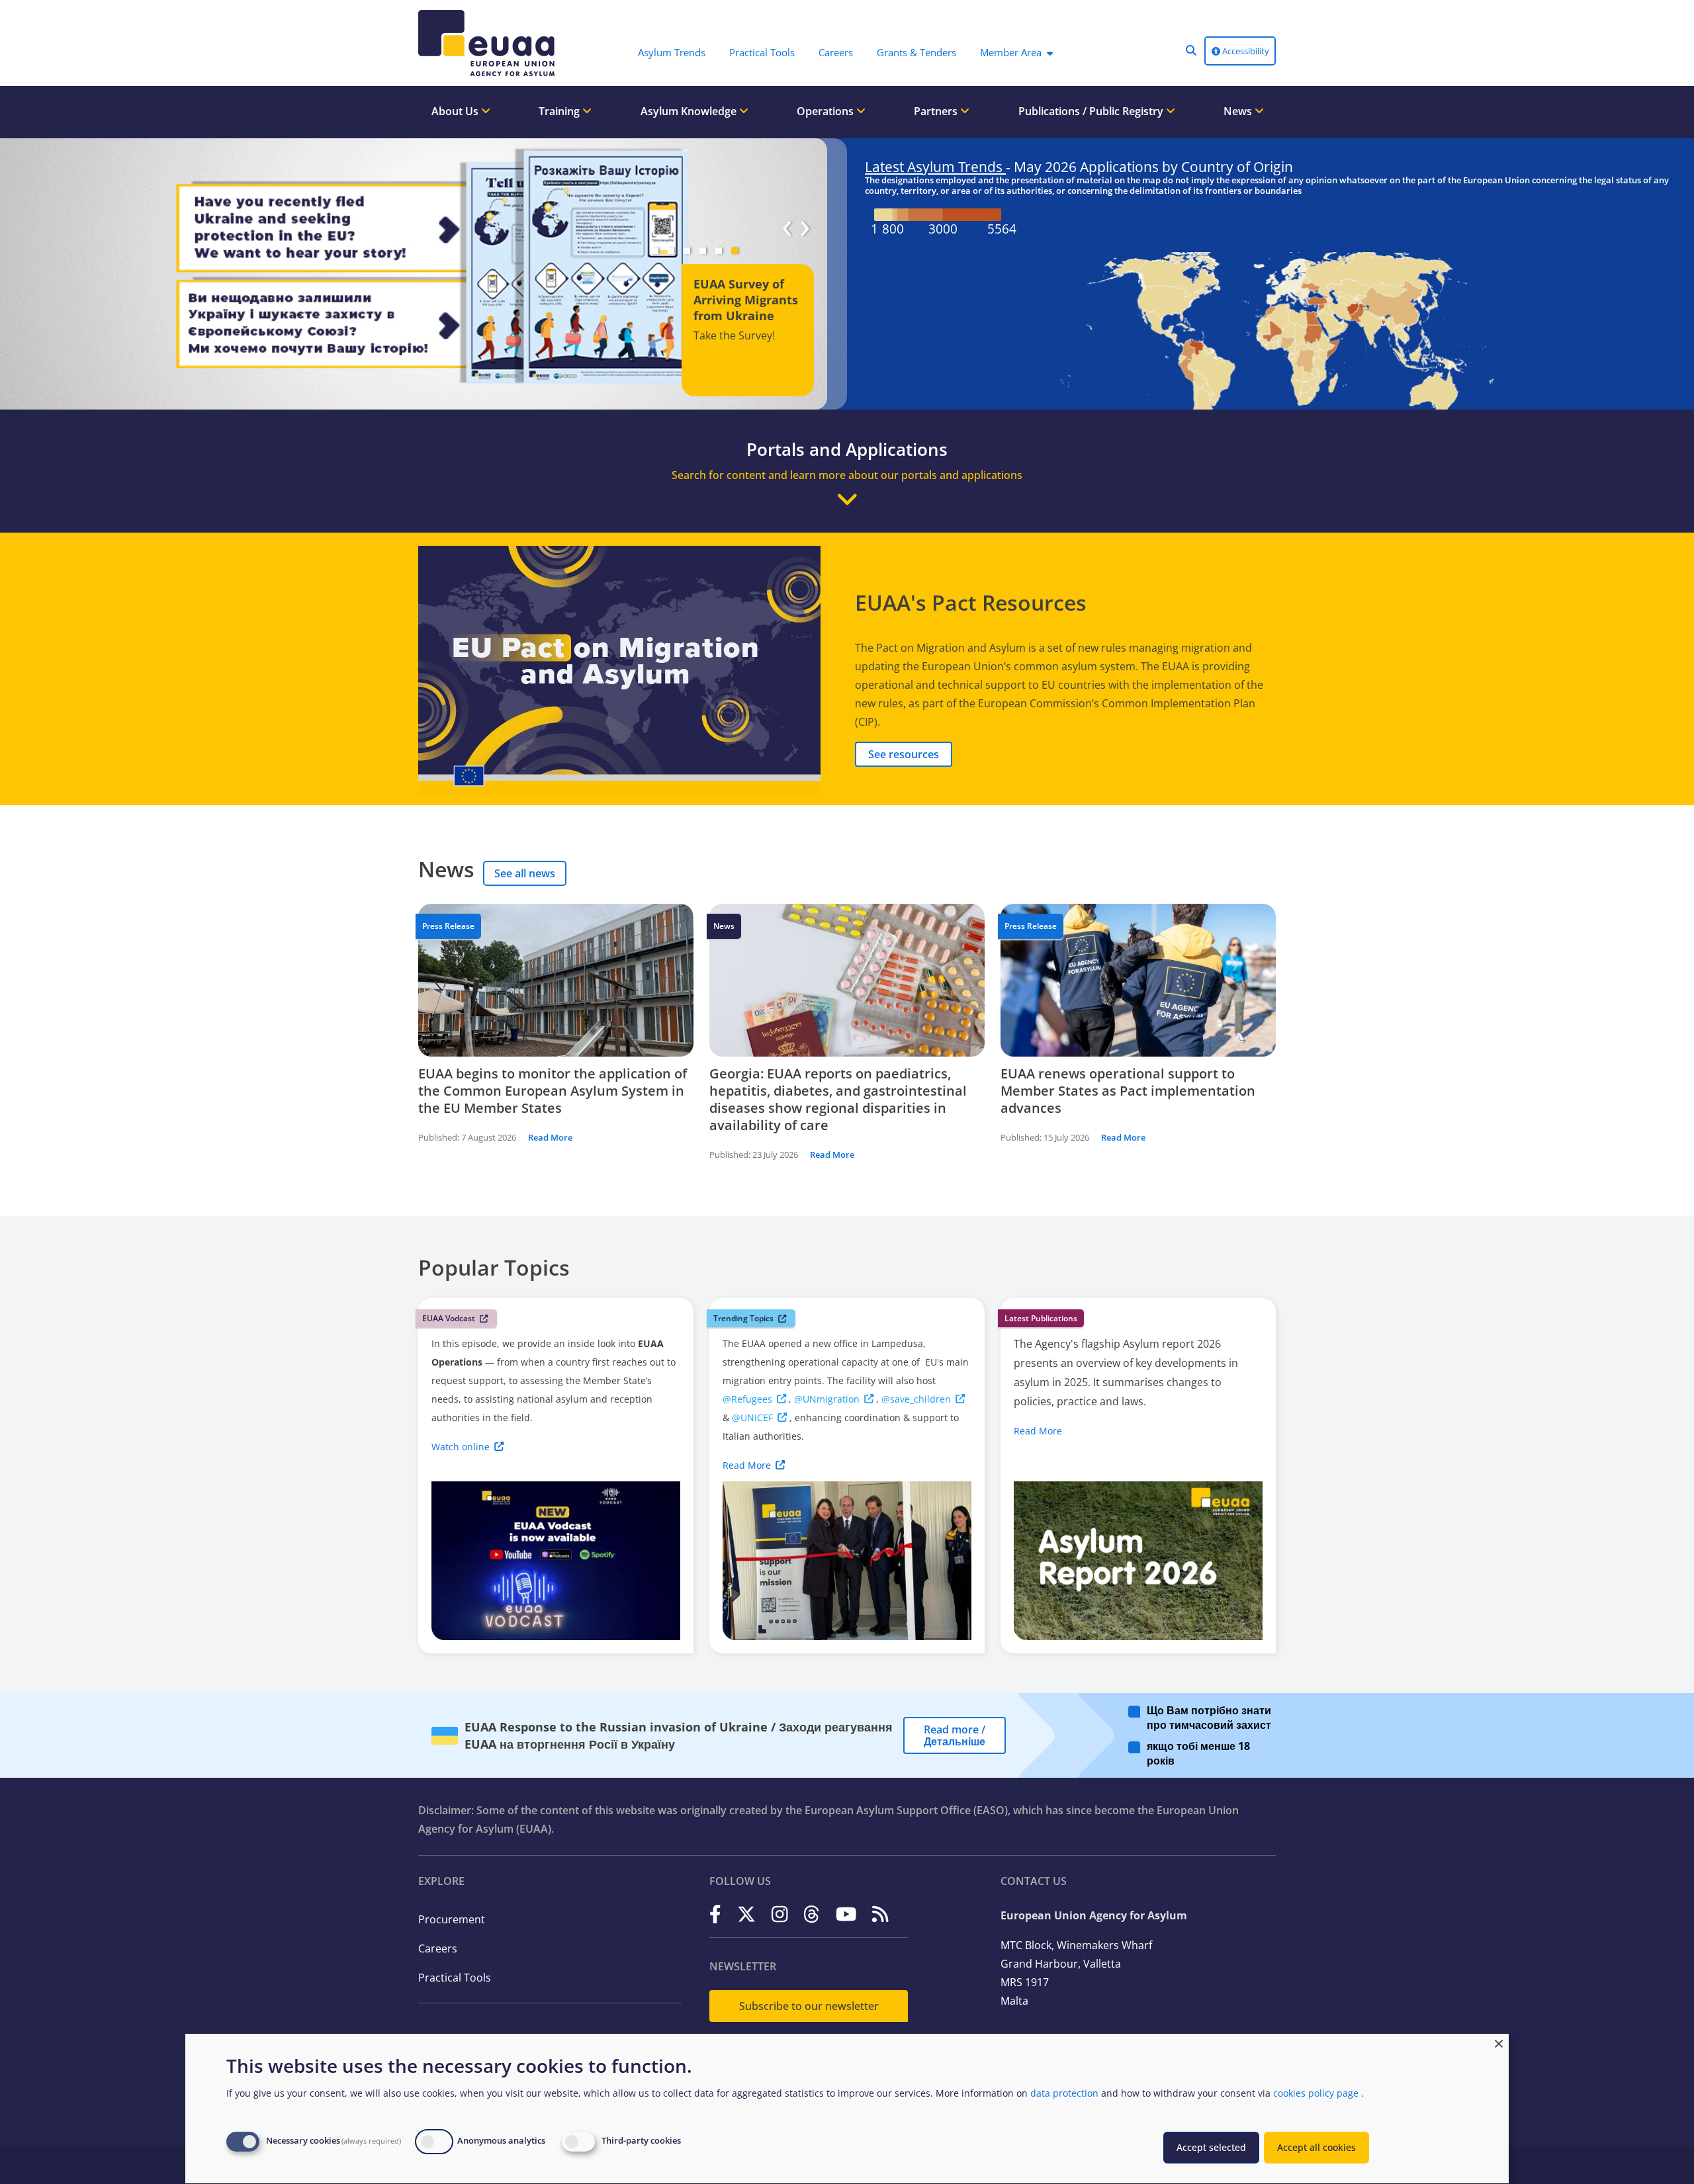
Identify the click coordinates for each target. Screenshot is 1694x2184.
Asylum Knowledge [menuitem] (690, 111)
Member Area (1011, 52)
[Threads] (812, 1914)
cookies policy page (1316, 2093)
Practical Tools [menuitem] (762, 52)
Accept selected (1211, 2147)
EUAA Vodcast (449, 1318)
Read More (550, 1137)
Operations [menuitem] (826, 111)
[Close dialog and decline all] (1499, 2042)
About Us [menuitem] (456, 111)
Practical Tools (455, 1978)
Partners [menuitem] (937, 111)
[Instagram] (780, 1914)
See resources (904, 754)
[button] (1191, 50)
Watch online (461, 1447)
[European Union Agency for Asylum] (490, 43)
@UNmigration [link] (827, 1399)
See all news (525, 873)
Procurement (452, 1919)
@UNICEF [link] (752, 1418)
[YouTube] (846, 1914)
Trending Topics (743, 1318)
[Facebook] (715, 1914)
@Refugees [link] (747, 1399)
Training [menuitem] (560, 111)
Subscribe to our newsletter (809, 2006)
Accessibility (1245, 51)
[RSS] (880, 1914)
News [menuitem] (1239, 111)
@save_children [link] (916, 1399)
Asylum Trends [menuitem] (672, 52)
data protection (1064, 2093)
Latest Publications (1041, 1318)
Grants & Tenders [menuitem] (916, 52)
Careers (438, 1948)
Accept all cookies (1316, 2147)
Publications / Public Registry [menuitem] (1092, 111)
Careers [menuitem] (836, 52)
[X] (746, 1914)
